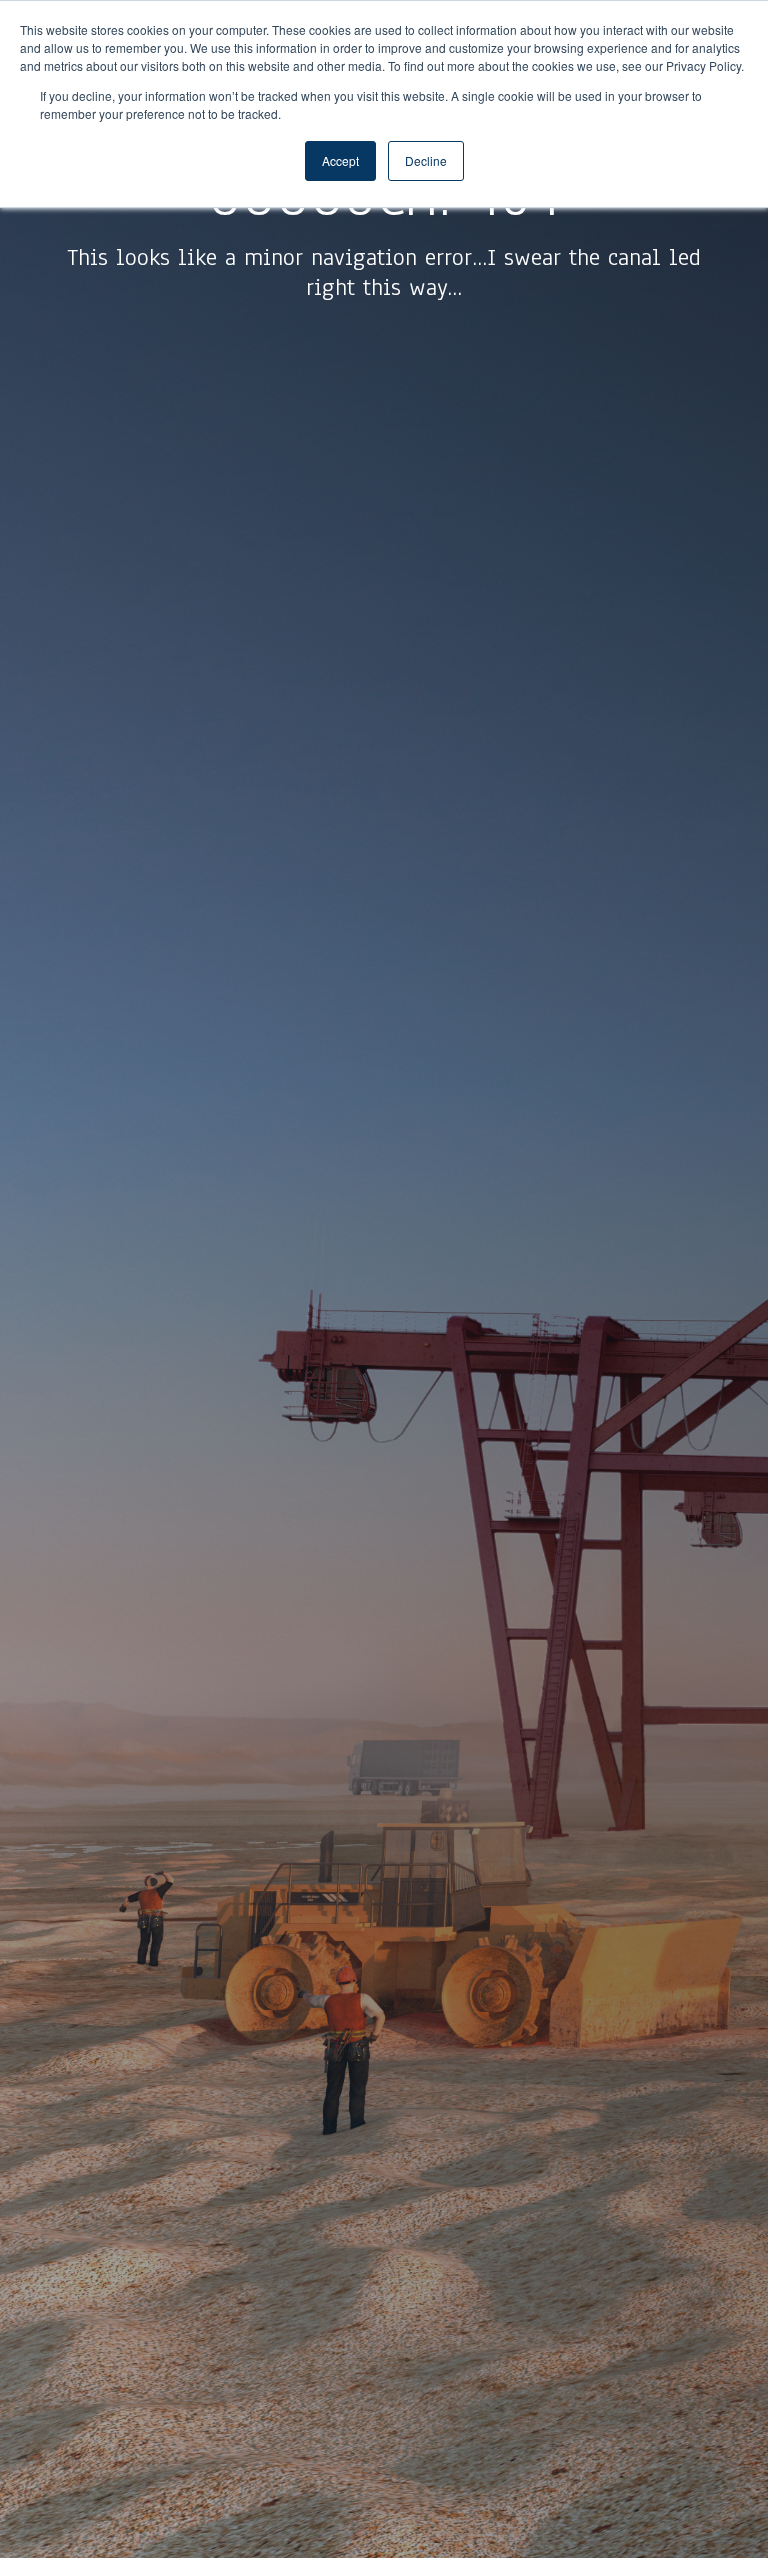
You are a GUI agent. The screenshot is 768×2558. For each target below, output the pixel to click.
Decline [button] (426, 160)
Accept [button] (340, 160)
